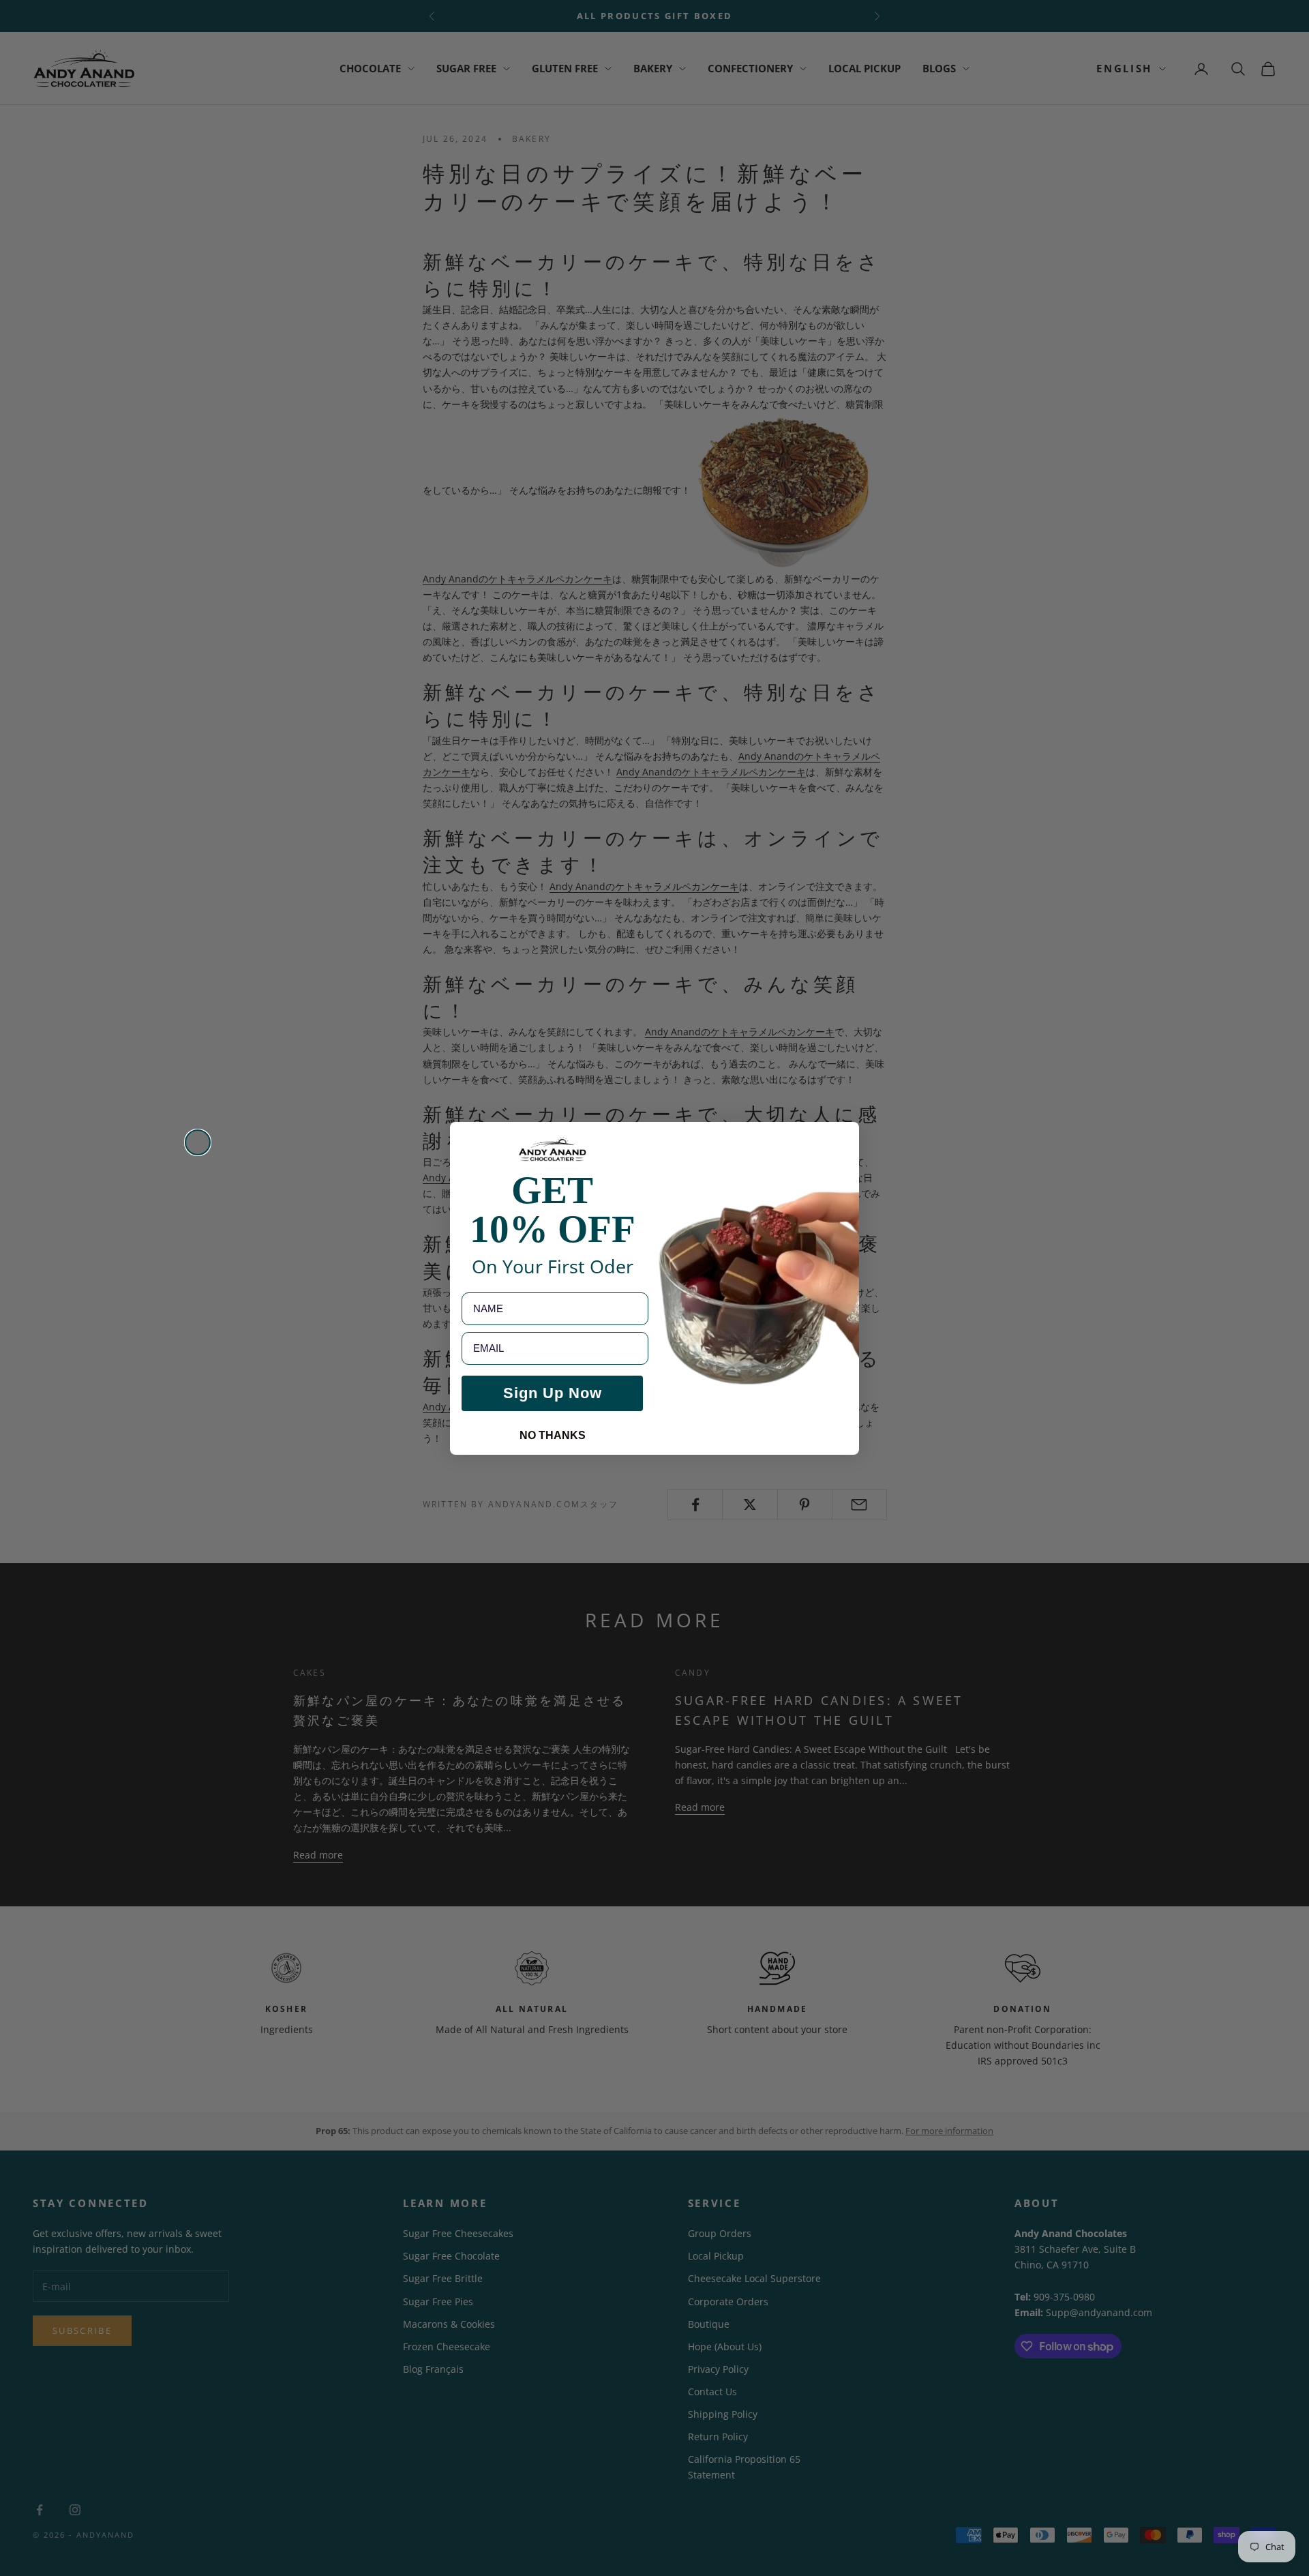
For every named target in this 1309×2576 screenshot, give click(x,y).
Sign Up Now (553, 1392)
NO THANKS (553, 1435)
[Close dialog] (198, 1142)
